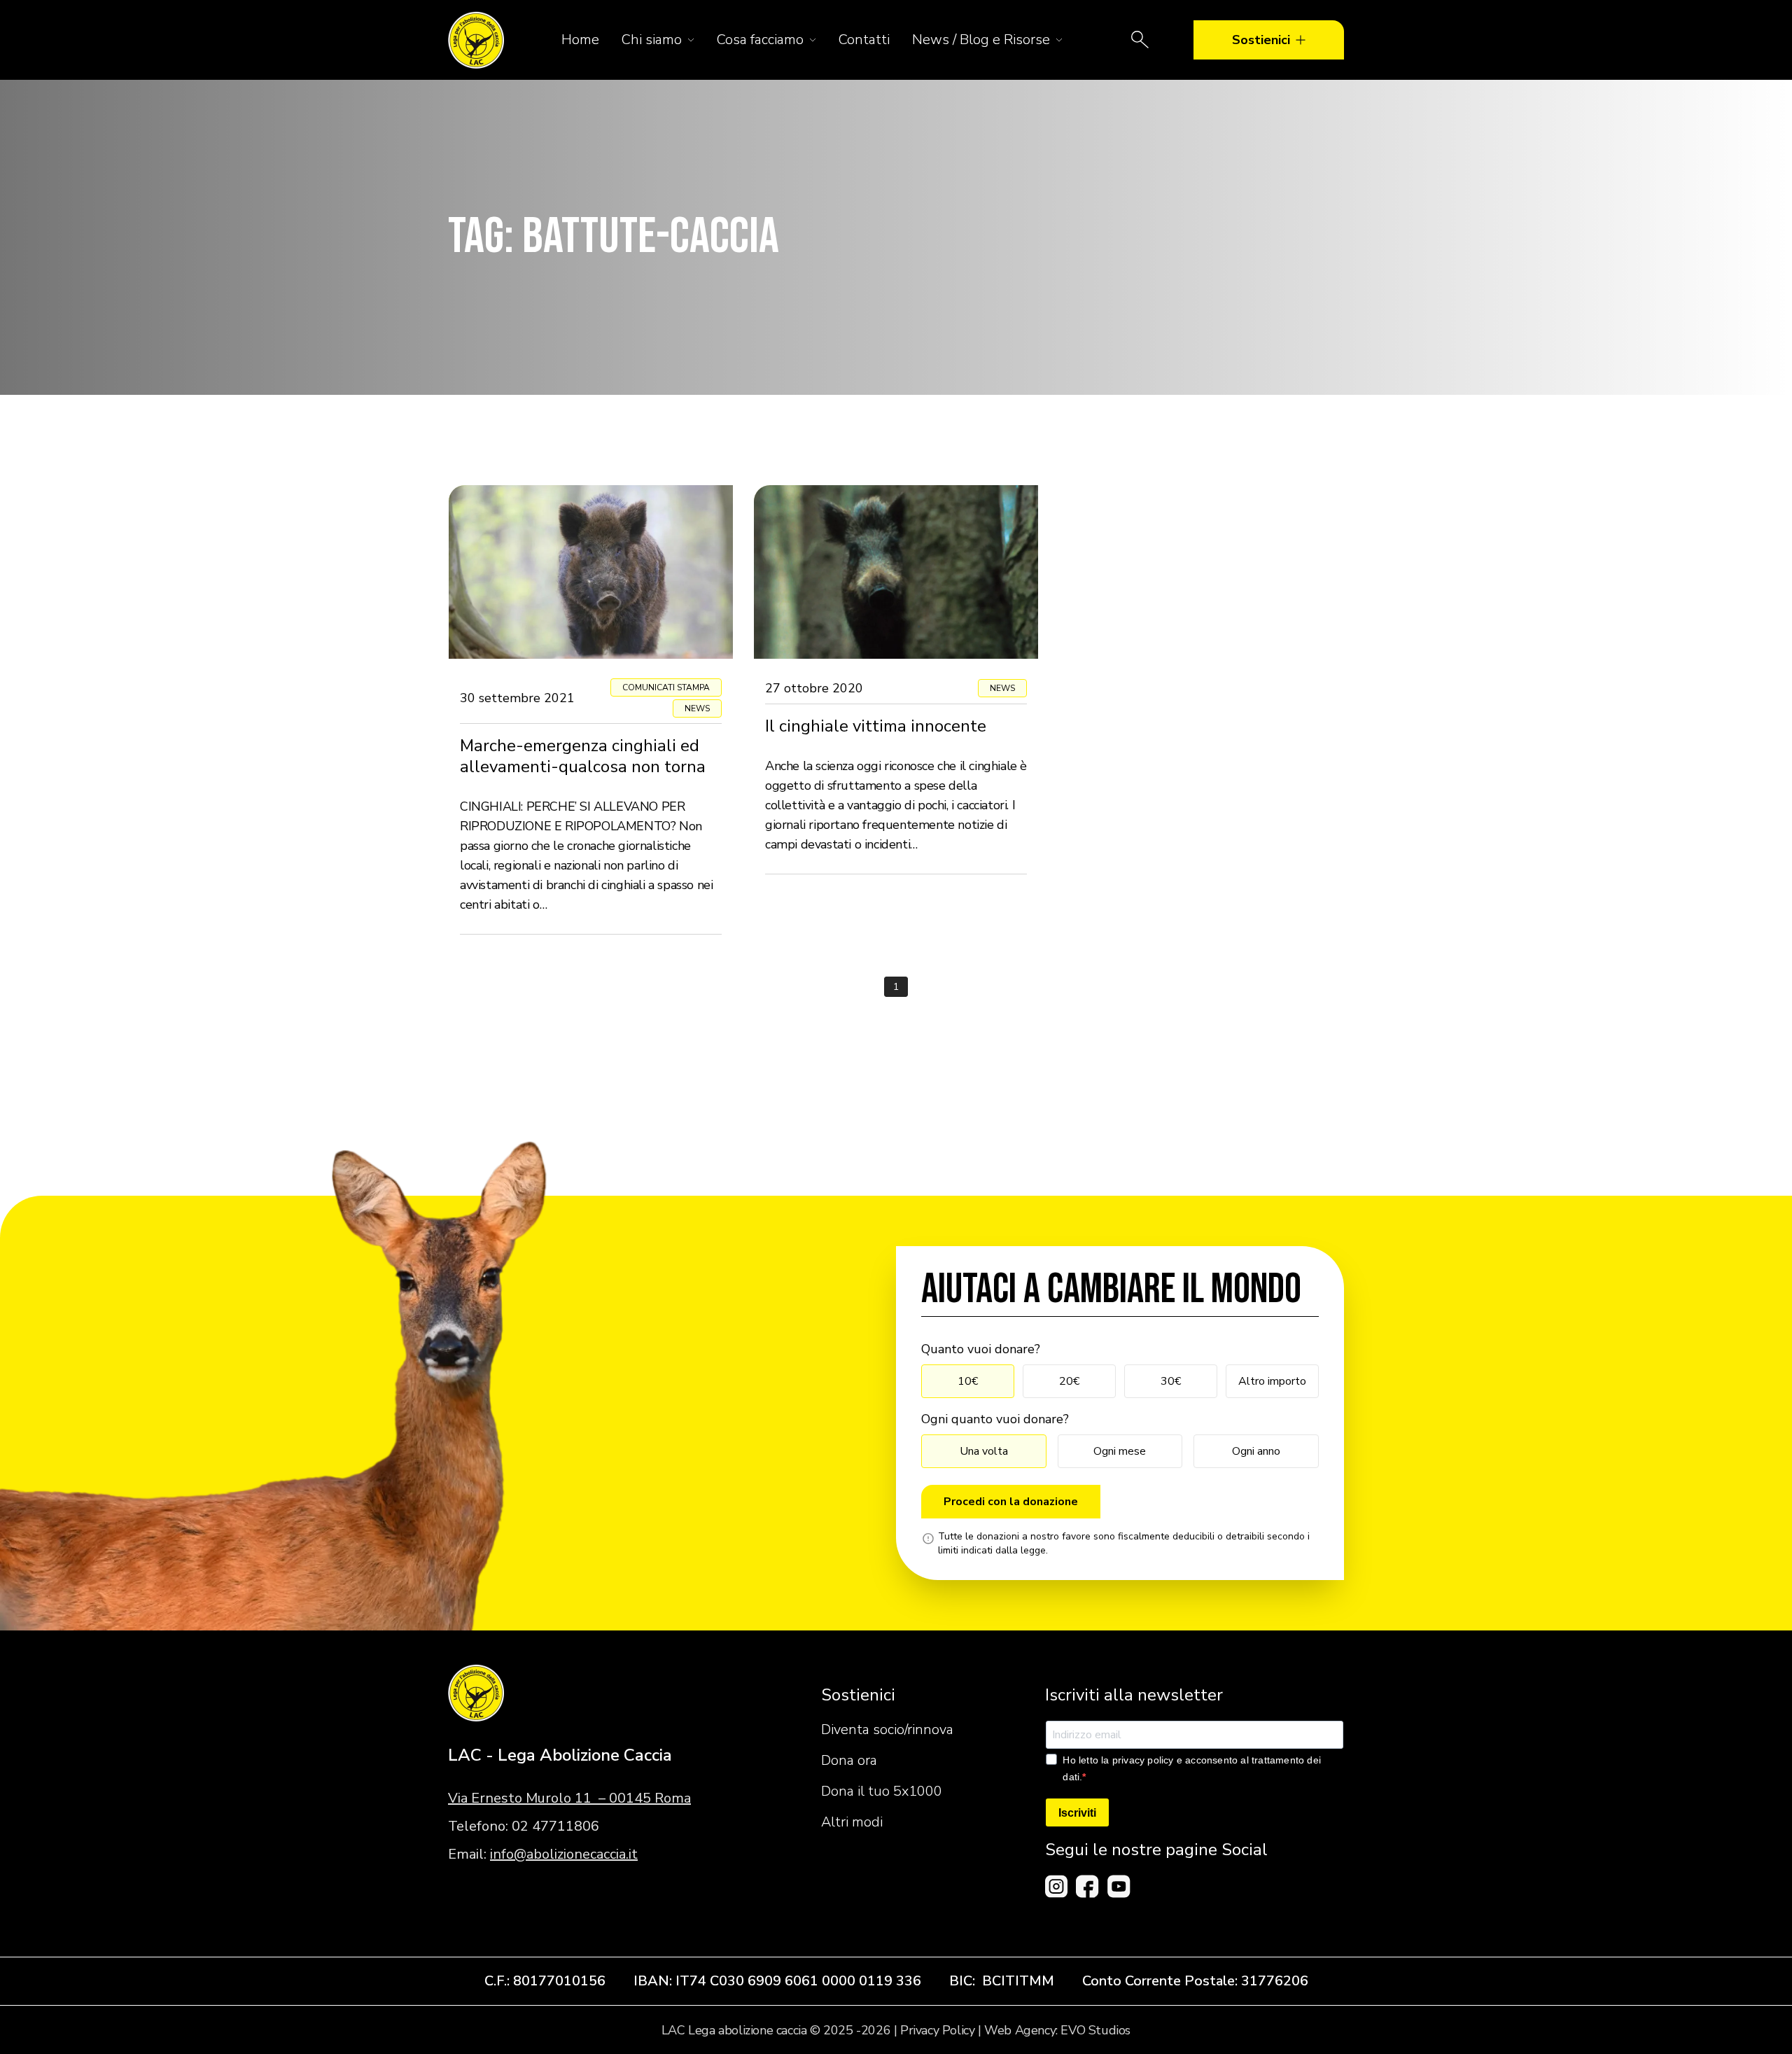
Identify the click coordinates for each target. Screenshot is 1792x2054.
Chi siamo (652, 40)
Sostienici (1261, 40)
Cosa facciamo (760, 40)
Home (580, 40)
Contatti (864, 40)
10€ (968, 1381)
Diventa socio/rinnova (887, 1730)
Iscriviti (1077, 1813)
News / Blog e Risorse (981, 40)
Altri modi (852, 1822)
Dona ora (849, 1760)
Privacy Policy (937, 2030)
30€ (1171, 1381)
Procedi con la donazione (1011, 1502)
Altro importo (1272, 1381)
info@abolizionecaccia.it (564, 1854)
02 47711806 (555, 1826)
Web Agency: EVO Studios (1057, 2030)
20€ (1069, 1381)
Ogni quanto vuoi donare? (995, 1419)
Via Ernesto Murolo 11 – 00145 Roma (569, 1798)
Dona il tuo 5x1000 (882, 1791)
